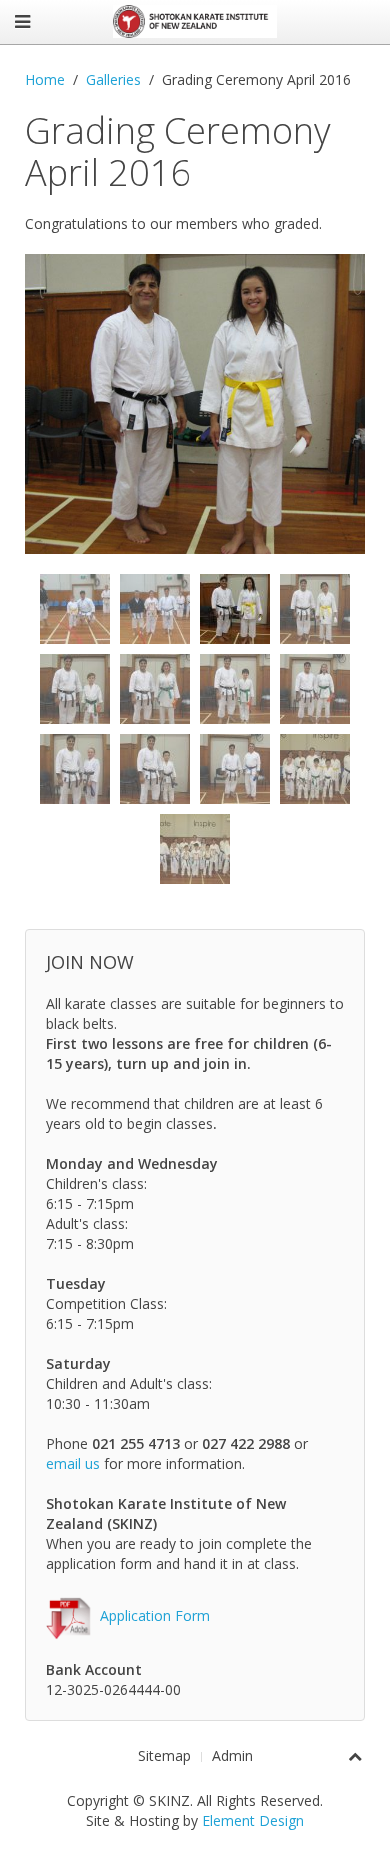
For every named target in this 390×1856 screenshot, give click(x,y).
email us (73, 1463)
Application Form (155, 1615)
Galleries (113, 79)
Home (45, 79)
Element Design (253, 1820)
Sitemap (164, 1755)
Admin (232, 1755)
